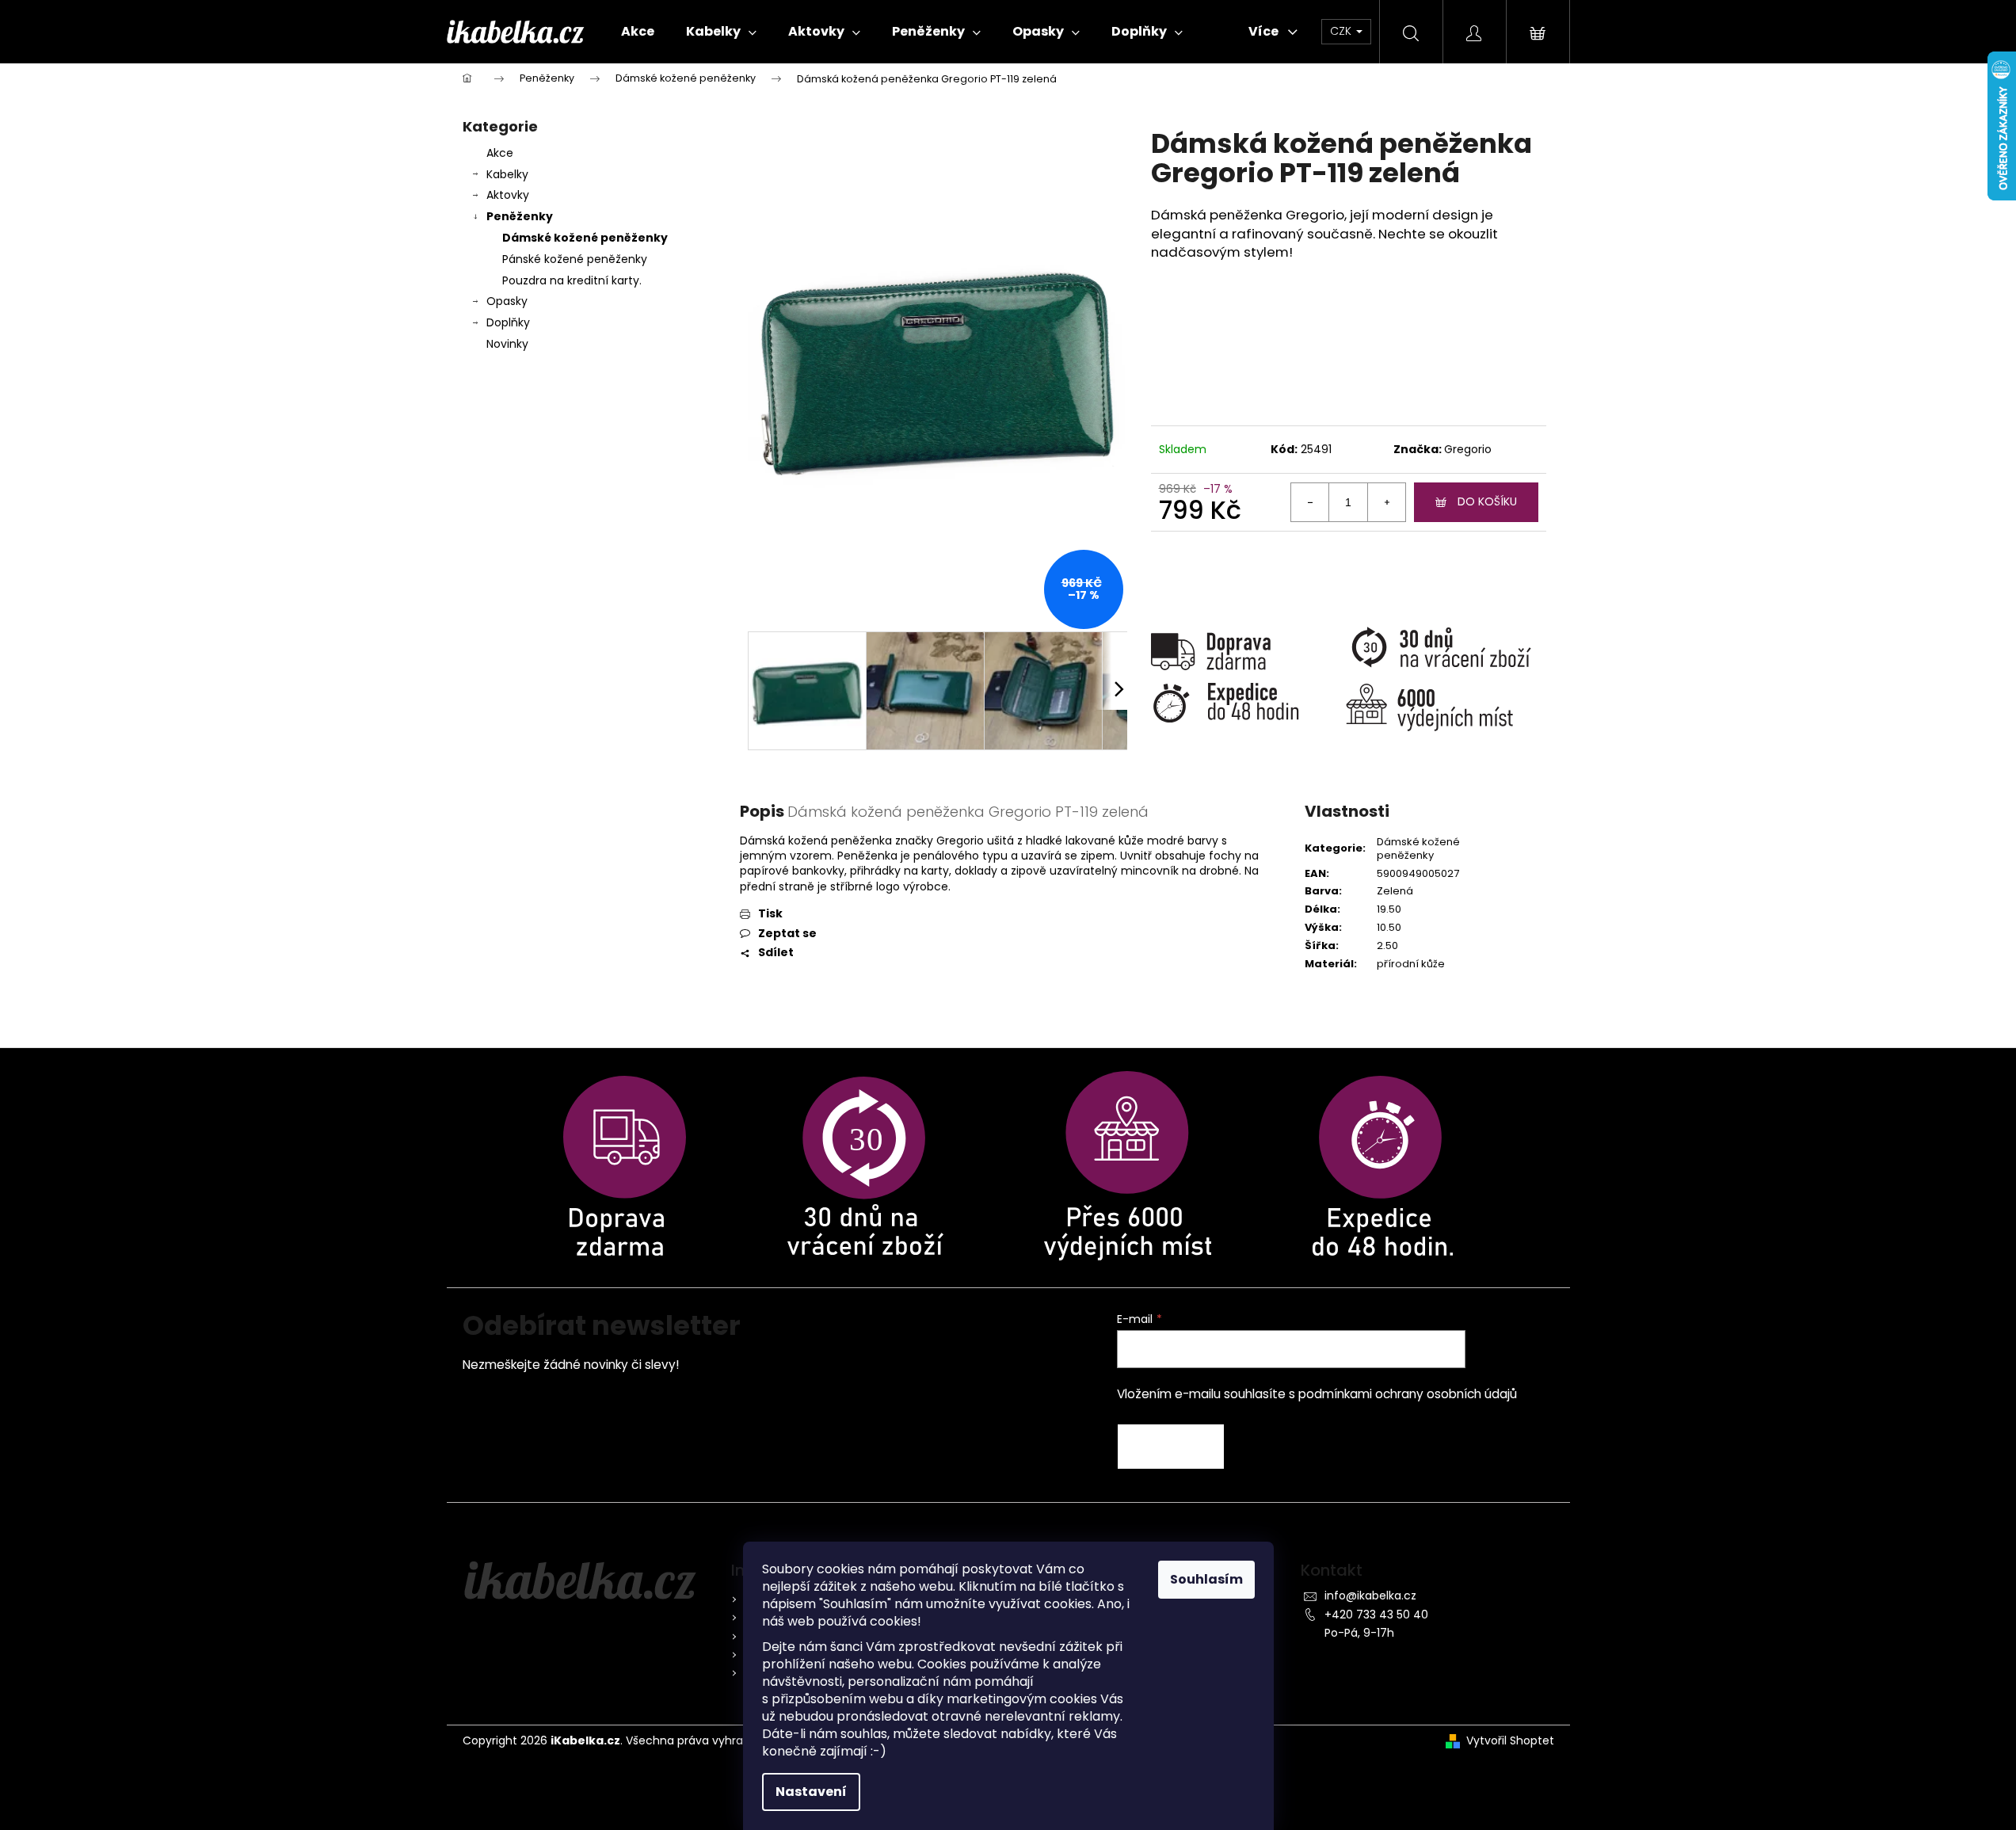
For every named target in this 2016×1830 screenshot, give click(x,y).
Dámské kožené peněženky (585, 238)
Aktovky (508, 195)
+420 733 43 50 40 (1376, 1615)
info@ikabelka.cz (1370, 1596)
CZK (1342, 31)
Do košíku (1487, 501)
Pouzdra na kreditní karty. (572, 280)
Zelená (1395, 891)
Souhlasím (1206, 1579)
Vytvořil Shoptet (1510, 1741)
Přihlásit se (1171, 1447)
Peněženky (520, 216)
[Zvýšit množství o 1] (1386, 502)
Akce (500, 153)
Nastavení (811, 1792)
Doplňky (508, 322)
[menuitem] (638, 32)
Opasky (507, 301)
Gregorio (1468, 449)
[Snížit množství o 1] (1310, 502)
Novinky (507, 344)
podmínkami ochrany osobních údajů (1408, 1394)
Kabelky (507, 174)
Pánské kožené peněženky (575, 259)
